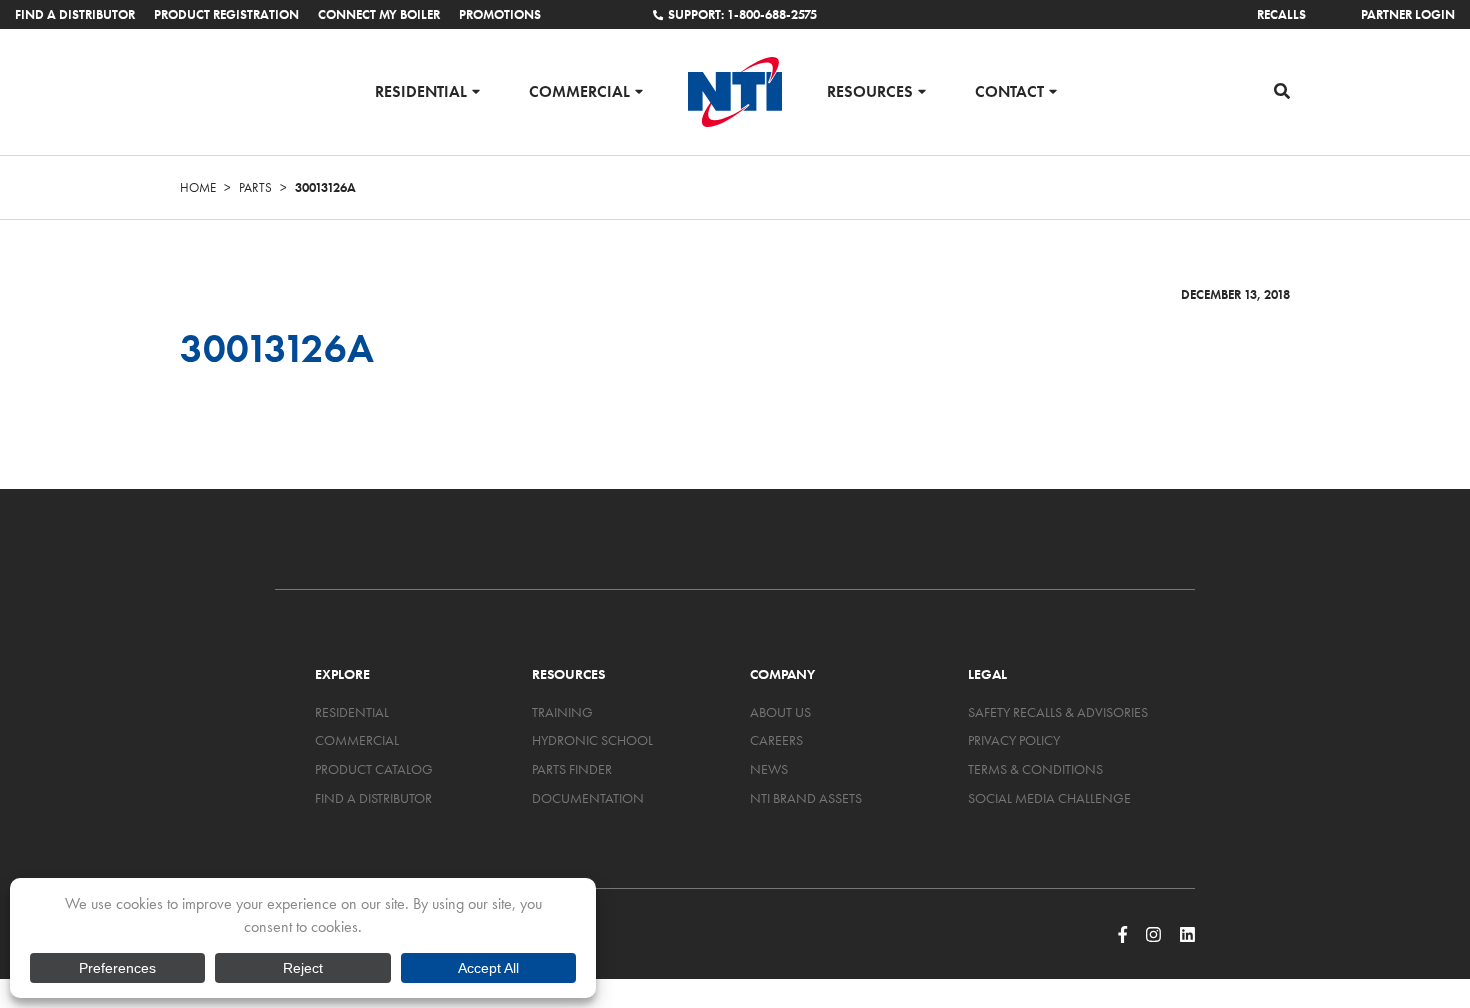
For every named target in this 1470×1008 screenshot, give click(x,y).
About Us (780, 712)
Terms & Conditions (1035, 769)
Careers (776, 740)
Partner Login (1408, 14)
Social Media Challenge (1049, 798)
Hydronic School (592, 740)
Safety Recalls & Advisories (1058, 712)
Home (198, 187)
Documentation (588, 798)
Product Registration (226, 14)
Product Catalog (374, 769)
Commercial (579, 90)
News (769, 769)
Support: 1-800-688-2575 (742, 14)
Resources (870, 90)
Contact (1009, 90)
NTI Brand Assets (806, 798)
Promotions (500, 14)
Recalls (1281, 14)
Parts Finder (572, 769)
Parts (255, 187)
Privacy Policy (1014, 740)
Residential (421, 90)
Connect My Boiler (379, 14)
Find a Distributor (75, 14)
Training (562, 712)
